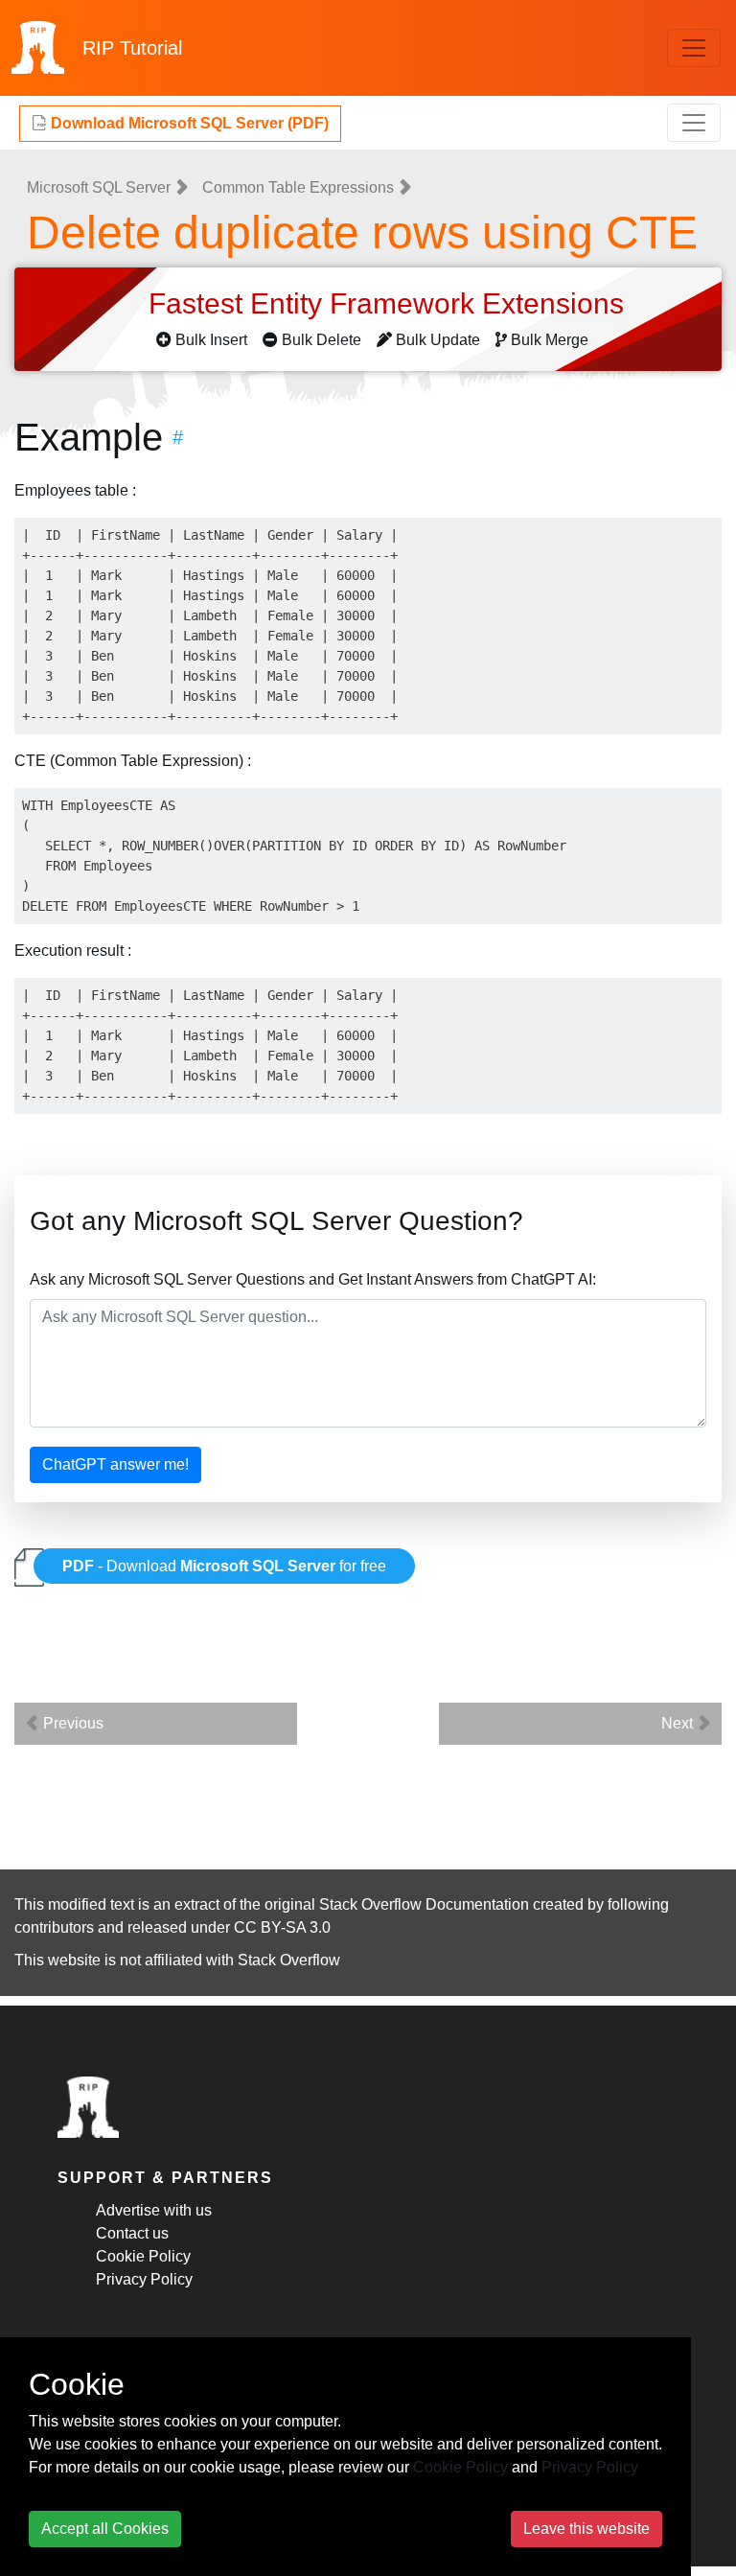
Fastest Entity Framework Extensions (390, 303)
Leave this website (586, 2529)
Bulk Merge (550, 340)
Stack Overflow (289, 1960)
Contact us (132, 2233)
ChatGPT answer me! (115, 1464)
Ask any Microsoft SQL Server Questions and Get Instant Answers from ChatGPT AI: (313, 1279)
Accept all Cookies (105, 2529)
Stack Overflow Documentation (424, 1904)
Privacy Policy (144, 2279)
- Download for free (224, 1566)
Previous (71, 1723)
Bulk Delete (322, 340)
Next (679, 1723)
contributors (54, 1927)
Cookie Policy (143, 2256)
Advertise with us (154, 2210)
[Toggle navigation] (694, 48)
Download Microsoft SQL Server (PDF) (188, 123)
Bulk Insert (211, 340)
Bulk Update (438, 340)
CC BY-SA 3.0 (282, 1927)
